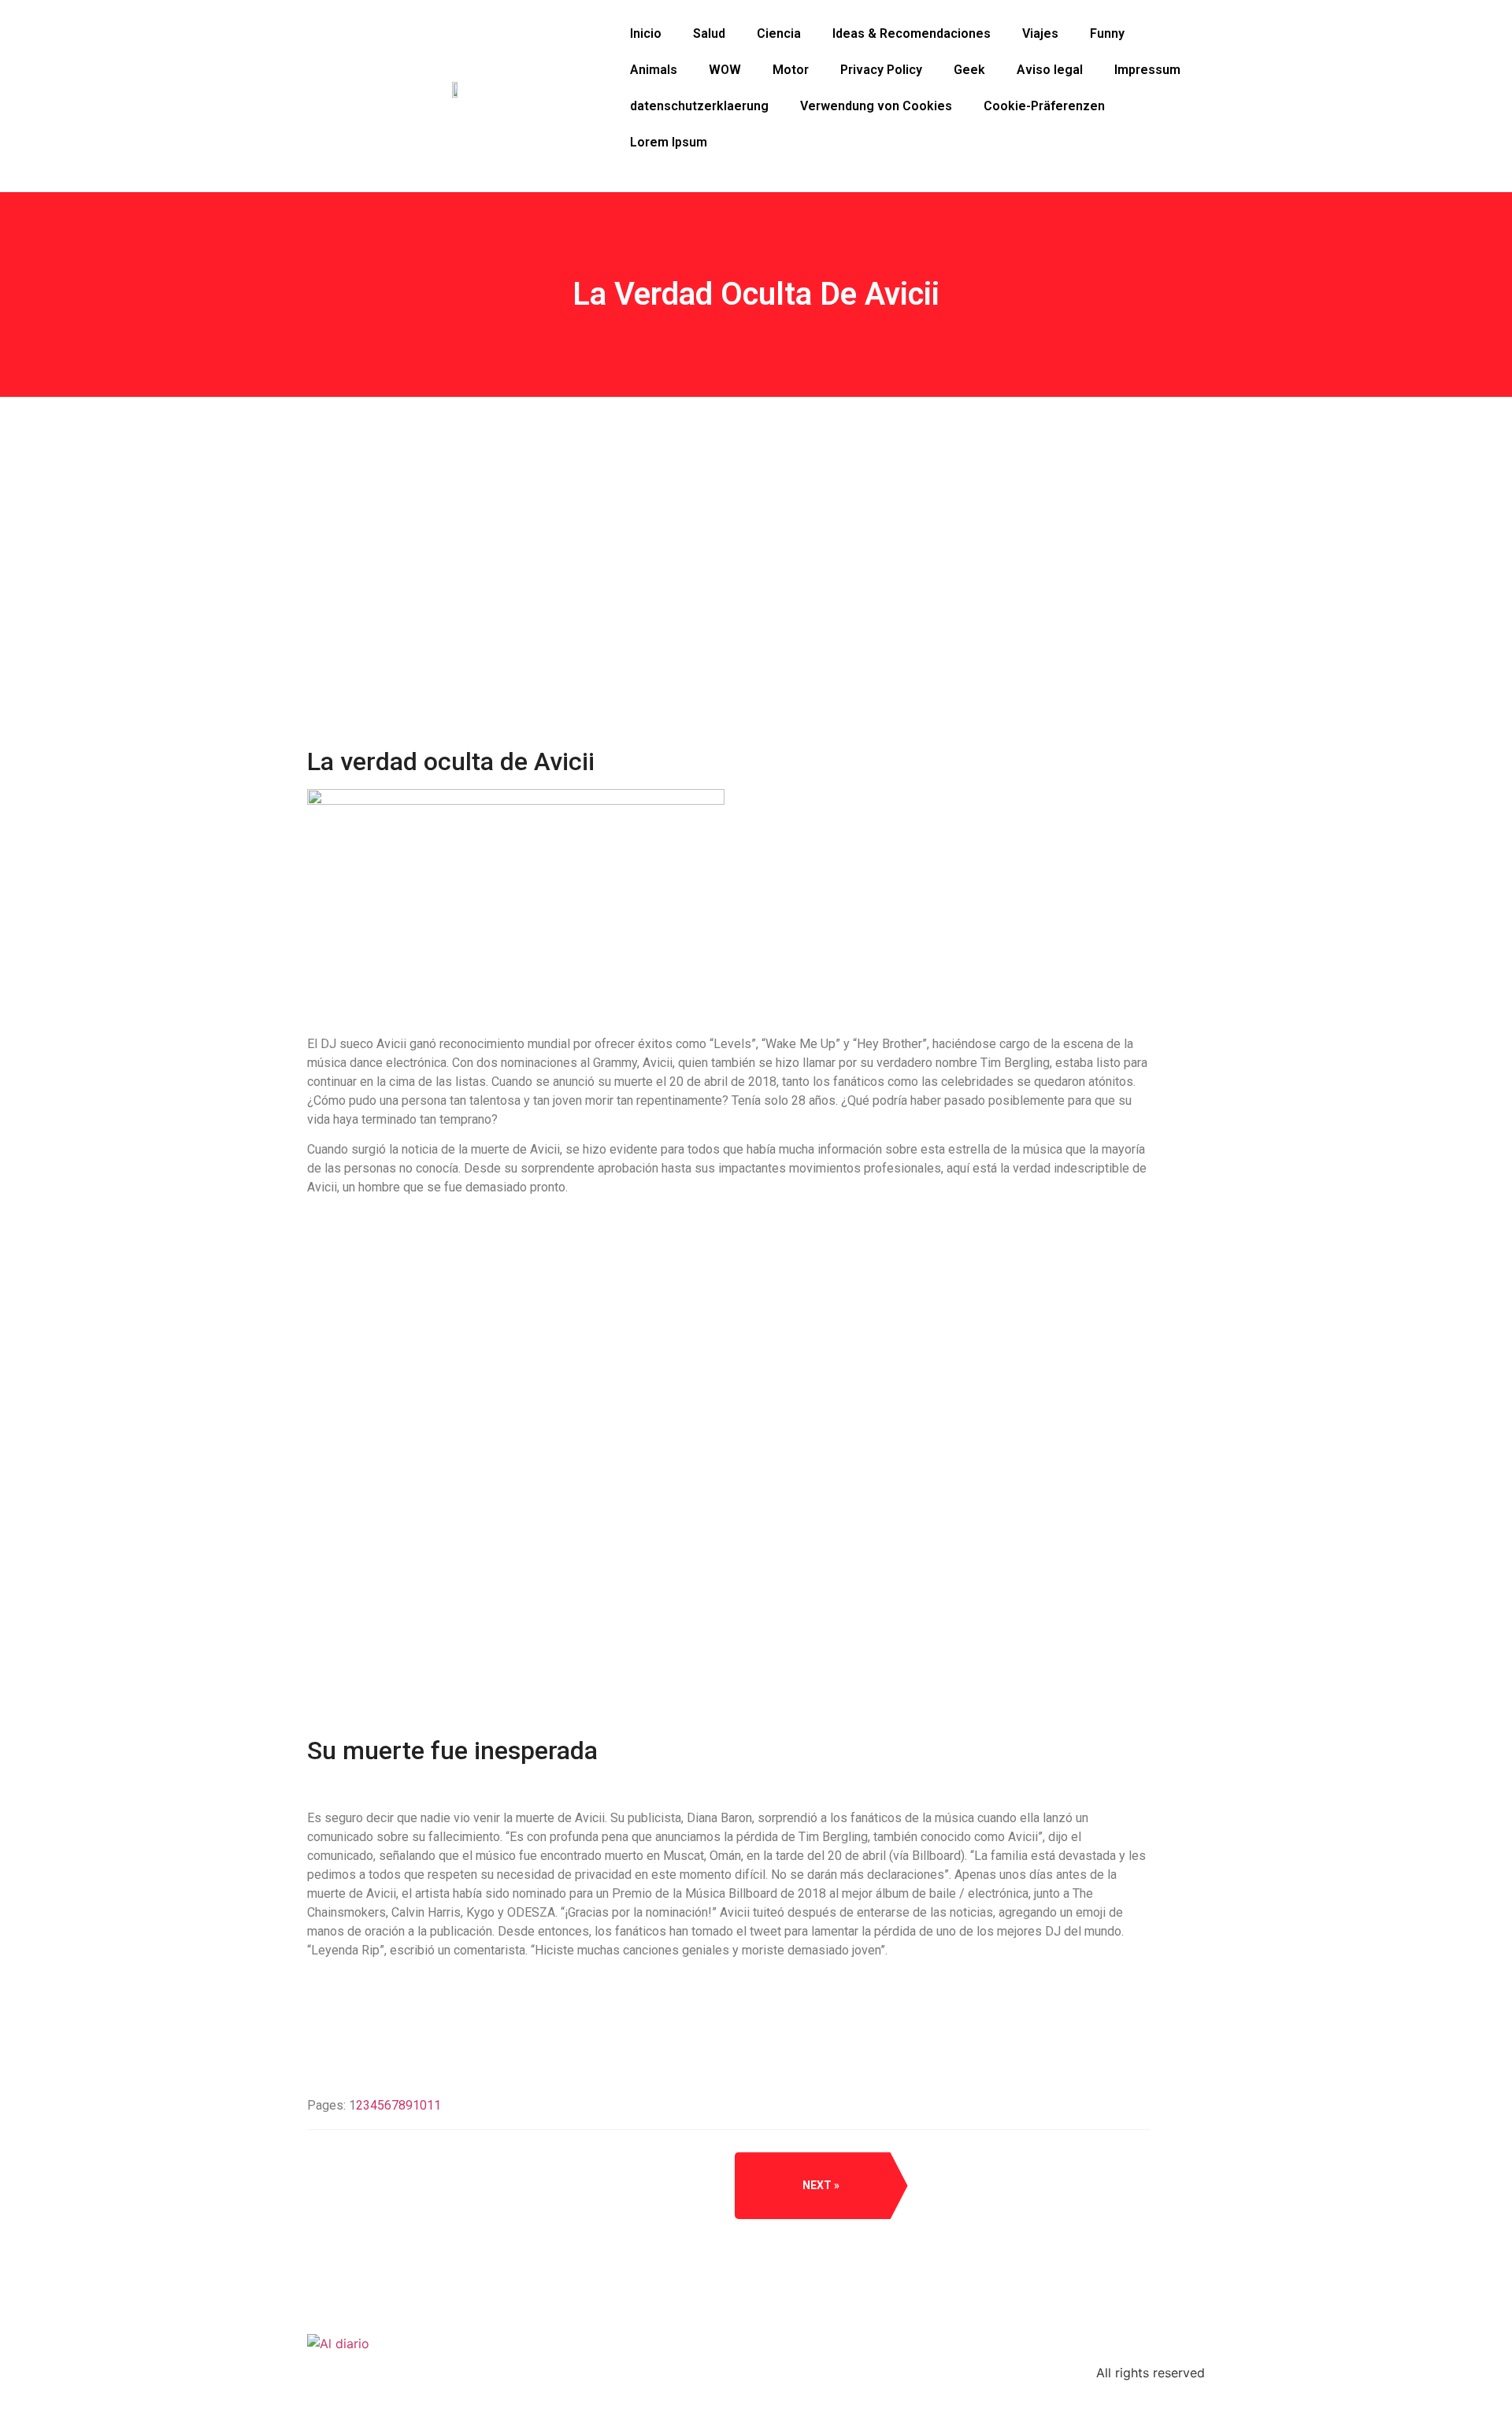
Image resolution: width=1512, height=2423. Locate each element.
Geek (969, 70)
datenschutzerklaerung (699, 106)
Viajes (1040, 33)
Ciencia (779, 33)
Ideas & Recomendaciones (912, 33)
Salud (709, 33)
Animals (654, 70)
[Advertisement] (728, 631)
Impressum (1147, 70)
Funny (1107, 33)
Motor (791, 70)
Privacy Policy (881, 70)
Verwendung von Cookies (876, 106)
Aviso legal (1050, 70)
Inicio (646, 33)
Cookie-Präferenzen (1044, 106)
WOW (725, 70)
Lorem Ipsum (669, 142)
